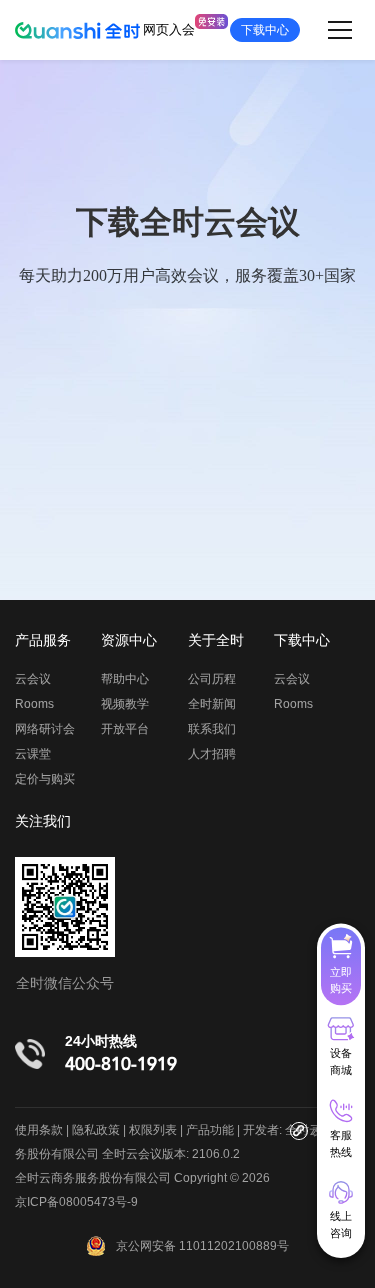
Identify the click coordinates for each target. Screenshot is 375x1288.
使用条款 (39, 1130)
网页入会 (169, 29)
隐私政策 (96, 1130)
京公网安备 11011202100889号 (202, 1246)
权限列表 (153, 1130)
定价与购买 (45, 779)
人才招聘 (212, 754)
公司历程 (212, 679)
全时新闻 (212, 704)
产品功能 (210, 1130)
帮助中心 (125, 679)
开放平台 (125, 729)
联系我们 (212, 729)
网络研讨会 (45, 729)
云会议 (33, 679)
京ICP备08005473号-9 (76, 1202)
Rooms (34, 704)
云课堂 (33, 754)
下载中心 (265, 30)
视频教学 (125, 704)
